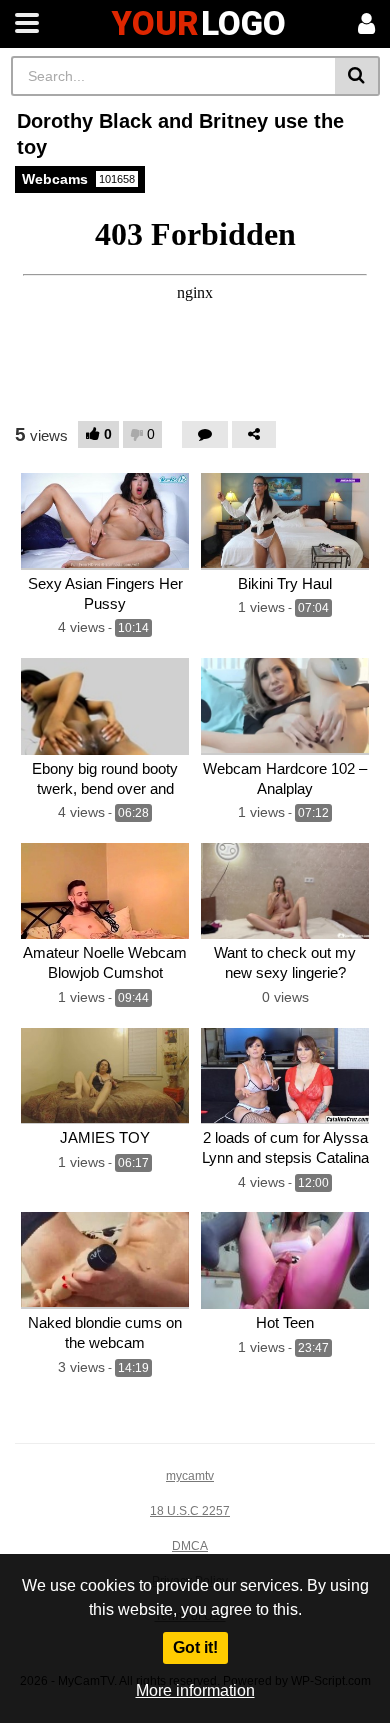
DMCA (190, 1546)
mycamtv (190, 1476)
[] (357, 76)
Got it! (195, 1647)
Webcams (78, 179)
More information (195, 1690)
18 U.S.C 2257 (190, 1511)
